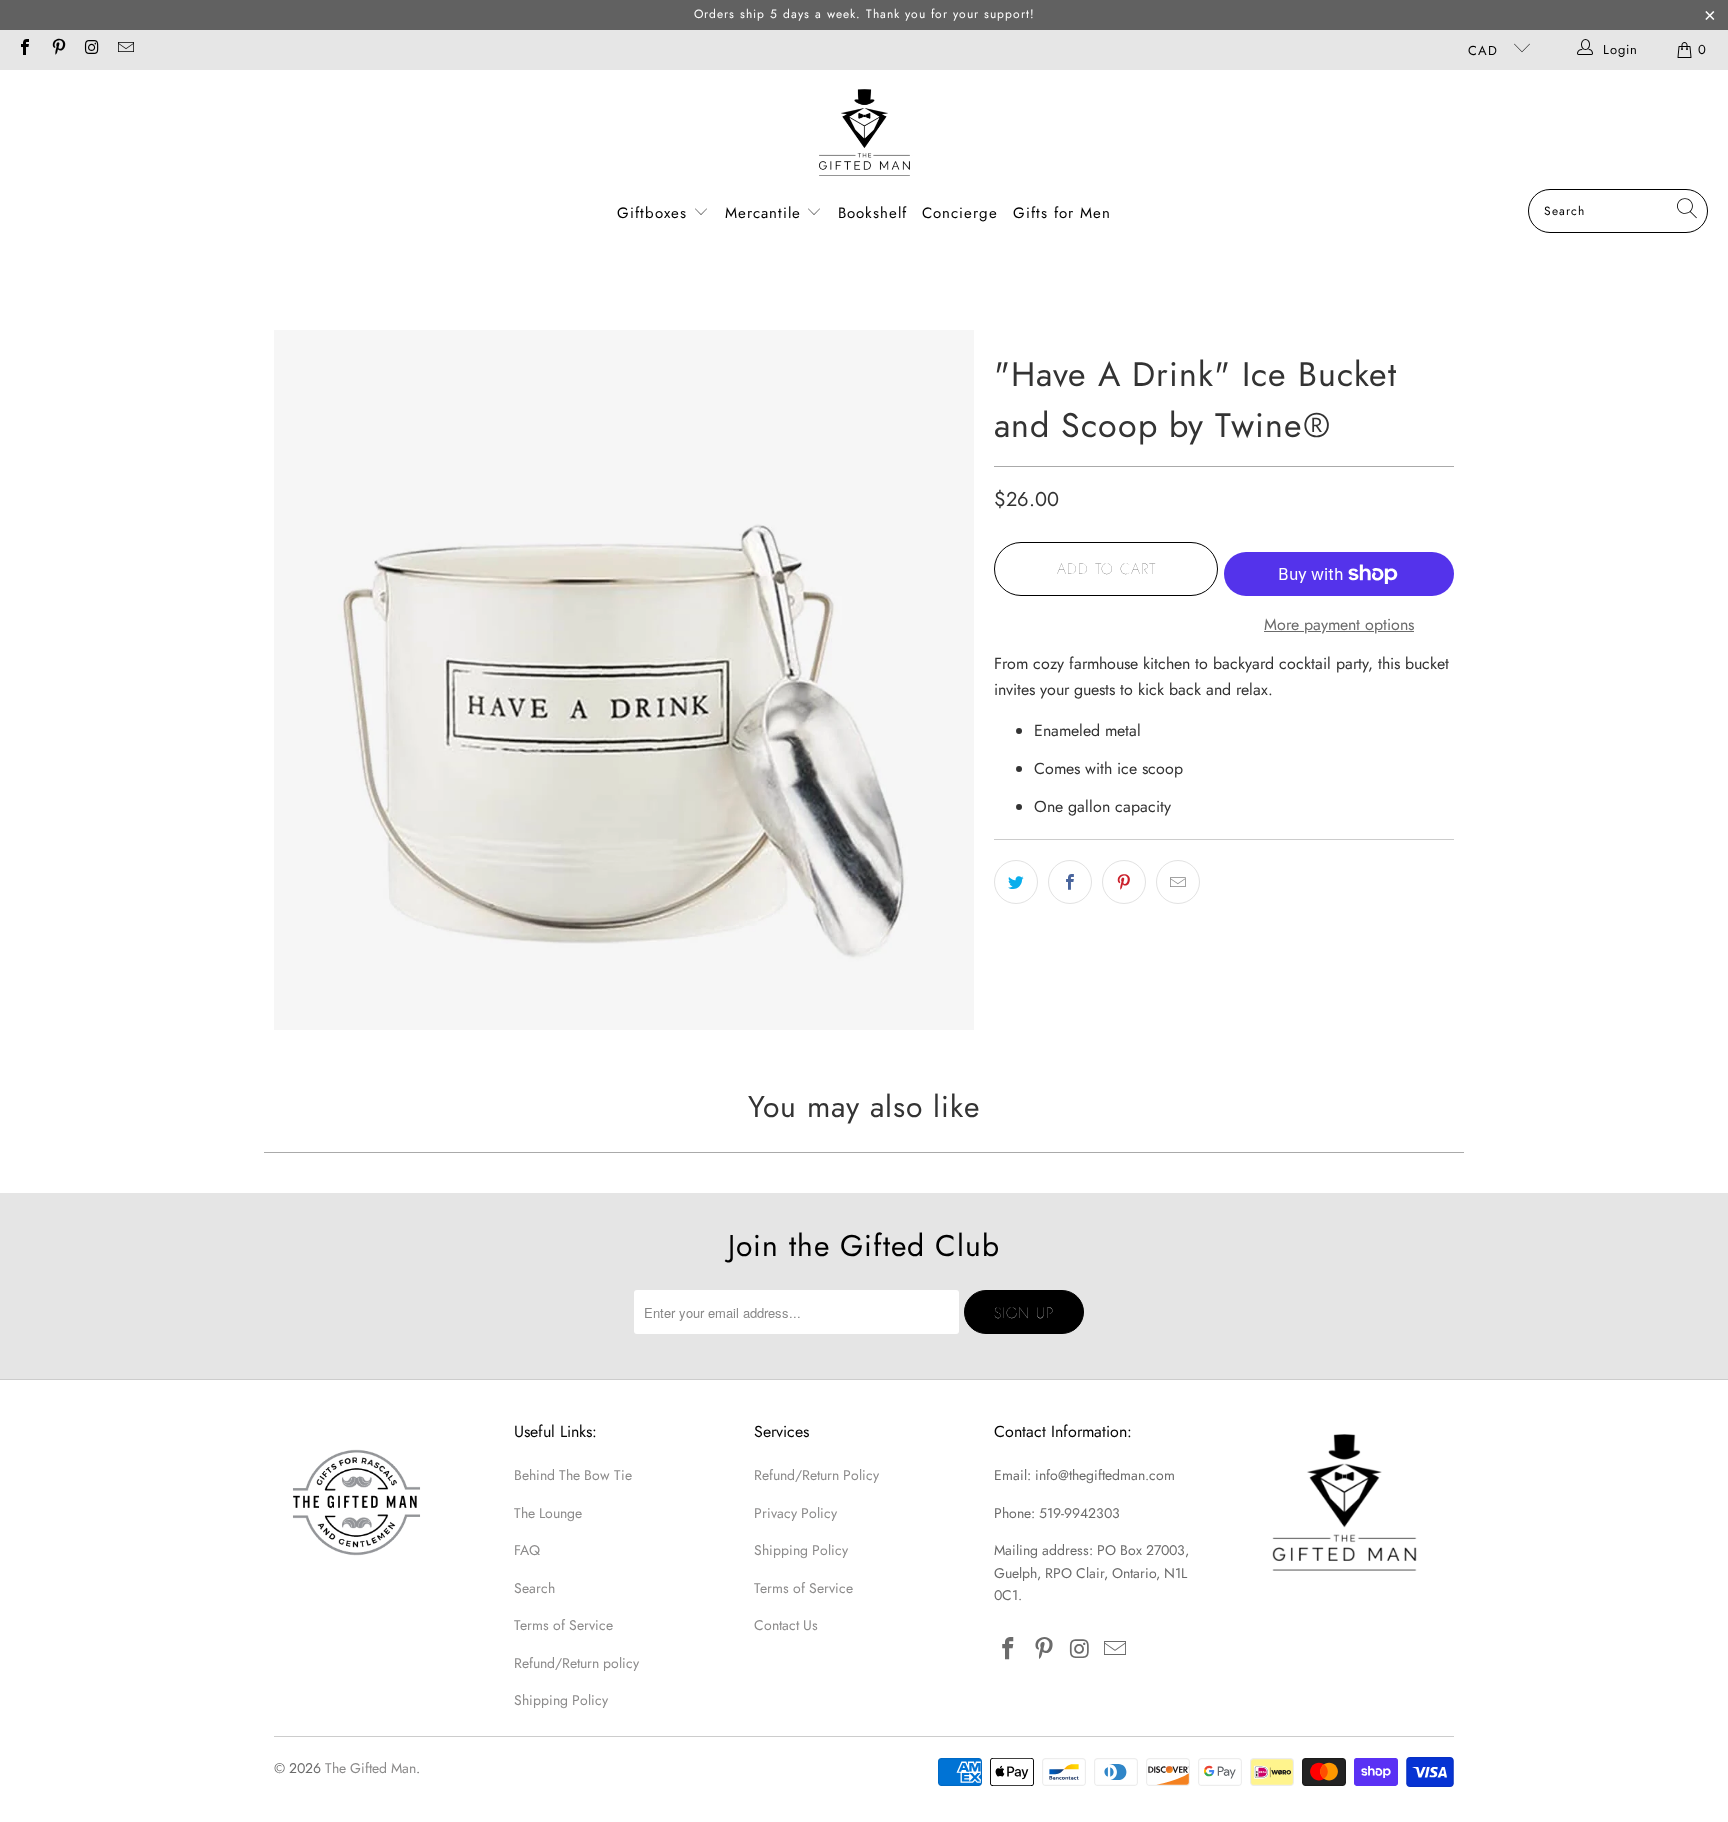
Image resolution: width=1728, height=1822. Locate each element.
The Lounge (548, 1513)
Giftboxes (652, 213)
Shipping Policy (561, 1700)
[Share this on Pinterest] (1124, 882)
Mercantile (766, 213)
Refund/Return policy (576, 1663)
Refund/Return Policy (816, 1475)
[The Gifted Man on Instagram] (91, 49)
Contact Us (786, 1625)
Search (534, 1588)
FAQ (527, 1550)
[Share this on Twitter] (1016, 882)
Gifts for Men (1062, 213)
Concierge (960, 213)
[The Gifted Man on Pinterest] (57, 49)
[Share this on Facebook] (1070, 882)
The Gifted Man (370, 1768)
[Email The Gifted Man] (124, 49)
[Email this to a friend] (1178, 882)
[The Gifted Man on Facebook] (24, 49)
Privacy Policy (795, 1513)
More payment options (1339, 624)
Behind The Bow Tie (573, 1475)
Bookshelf (872, 213)
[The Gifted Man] (864, 134)
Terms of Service (563, 1625)
